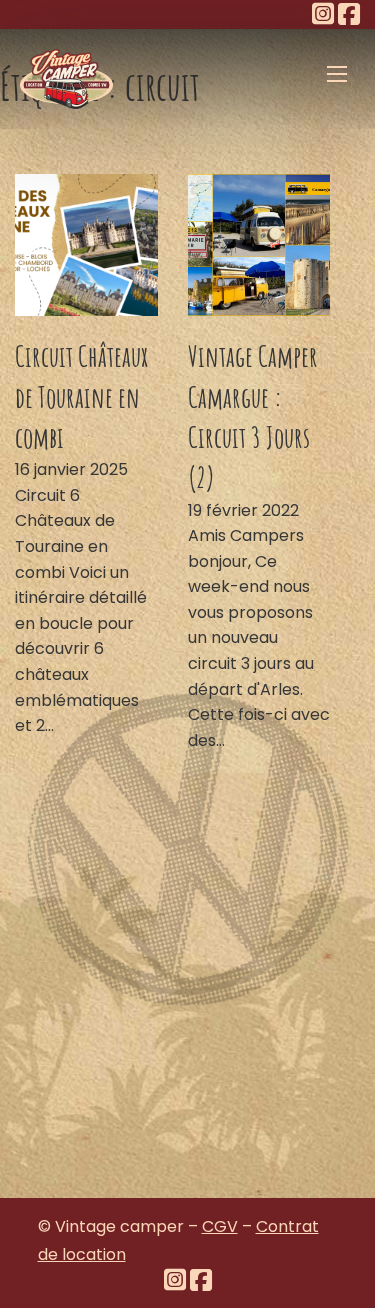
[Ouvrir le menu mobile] (337, 74)
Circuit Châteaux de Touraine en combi (81, 396)
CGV (220, 1226)
